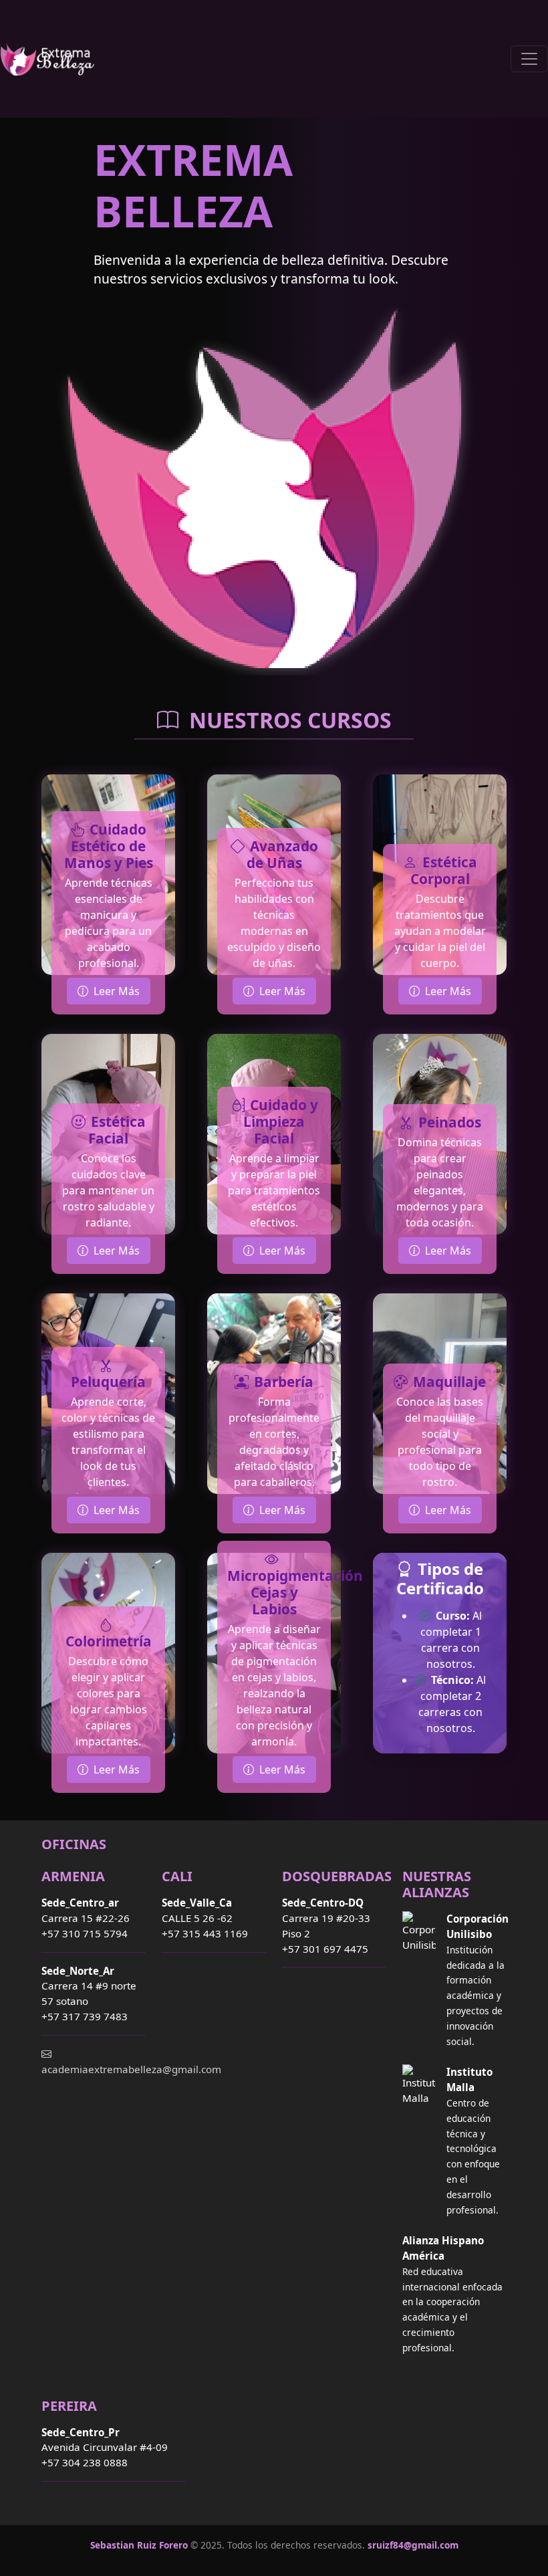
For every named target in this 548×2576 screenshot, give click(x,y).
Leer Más (117, 991)
